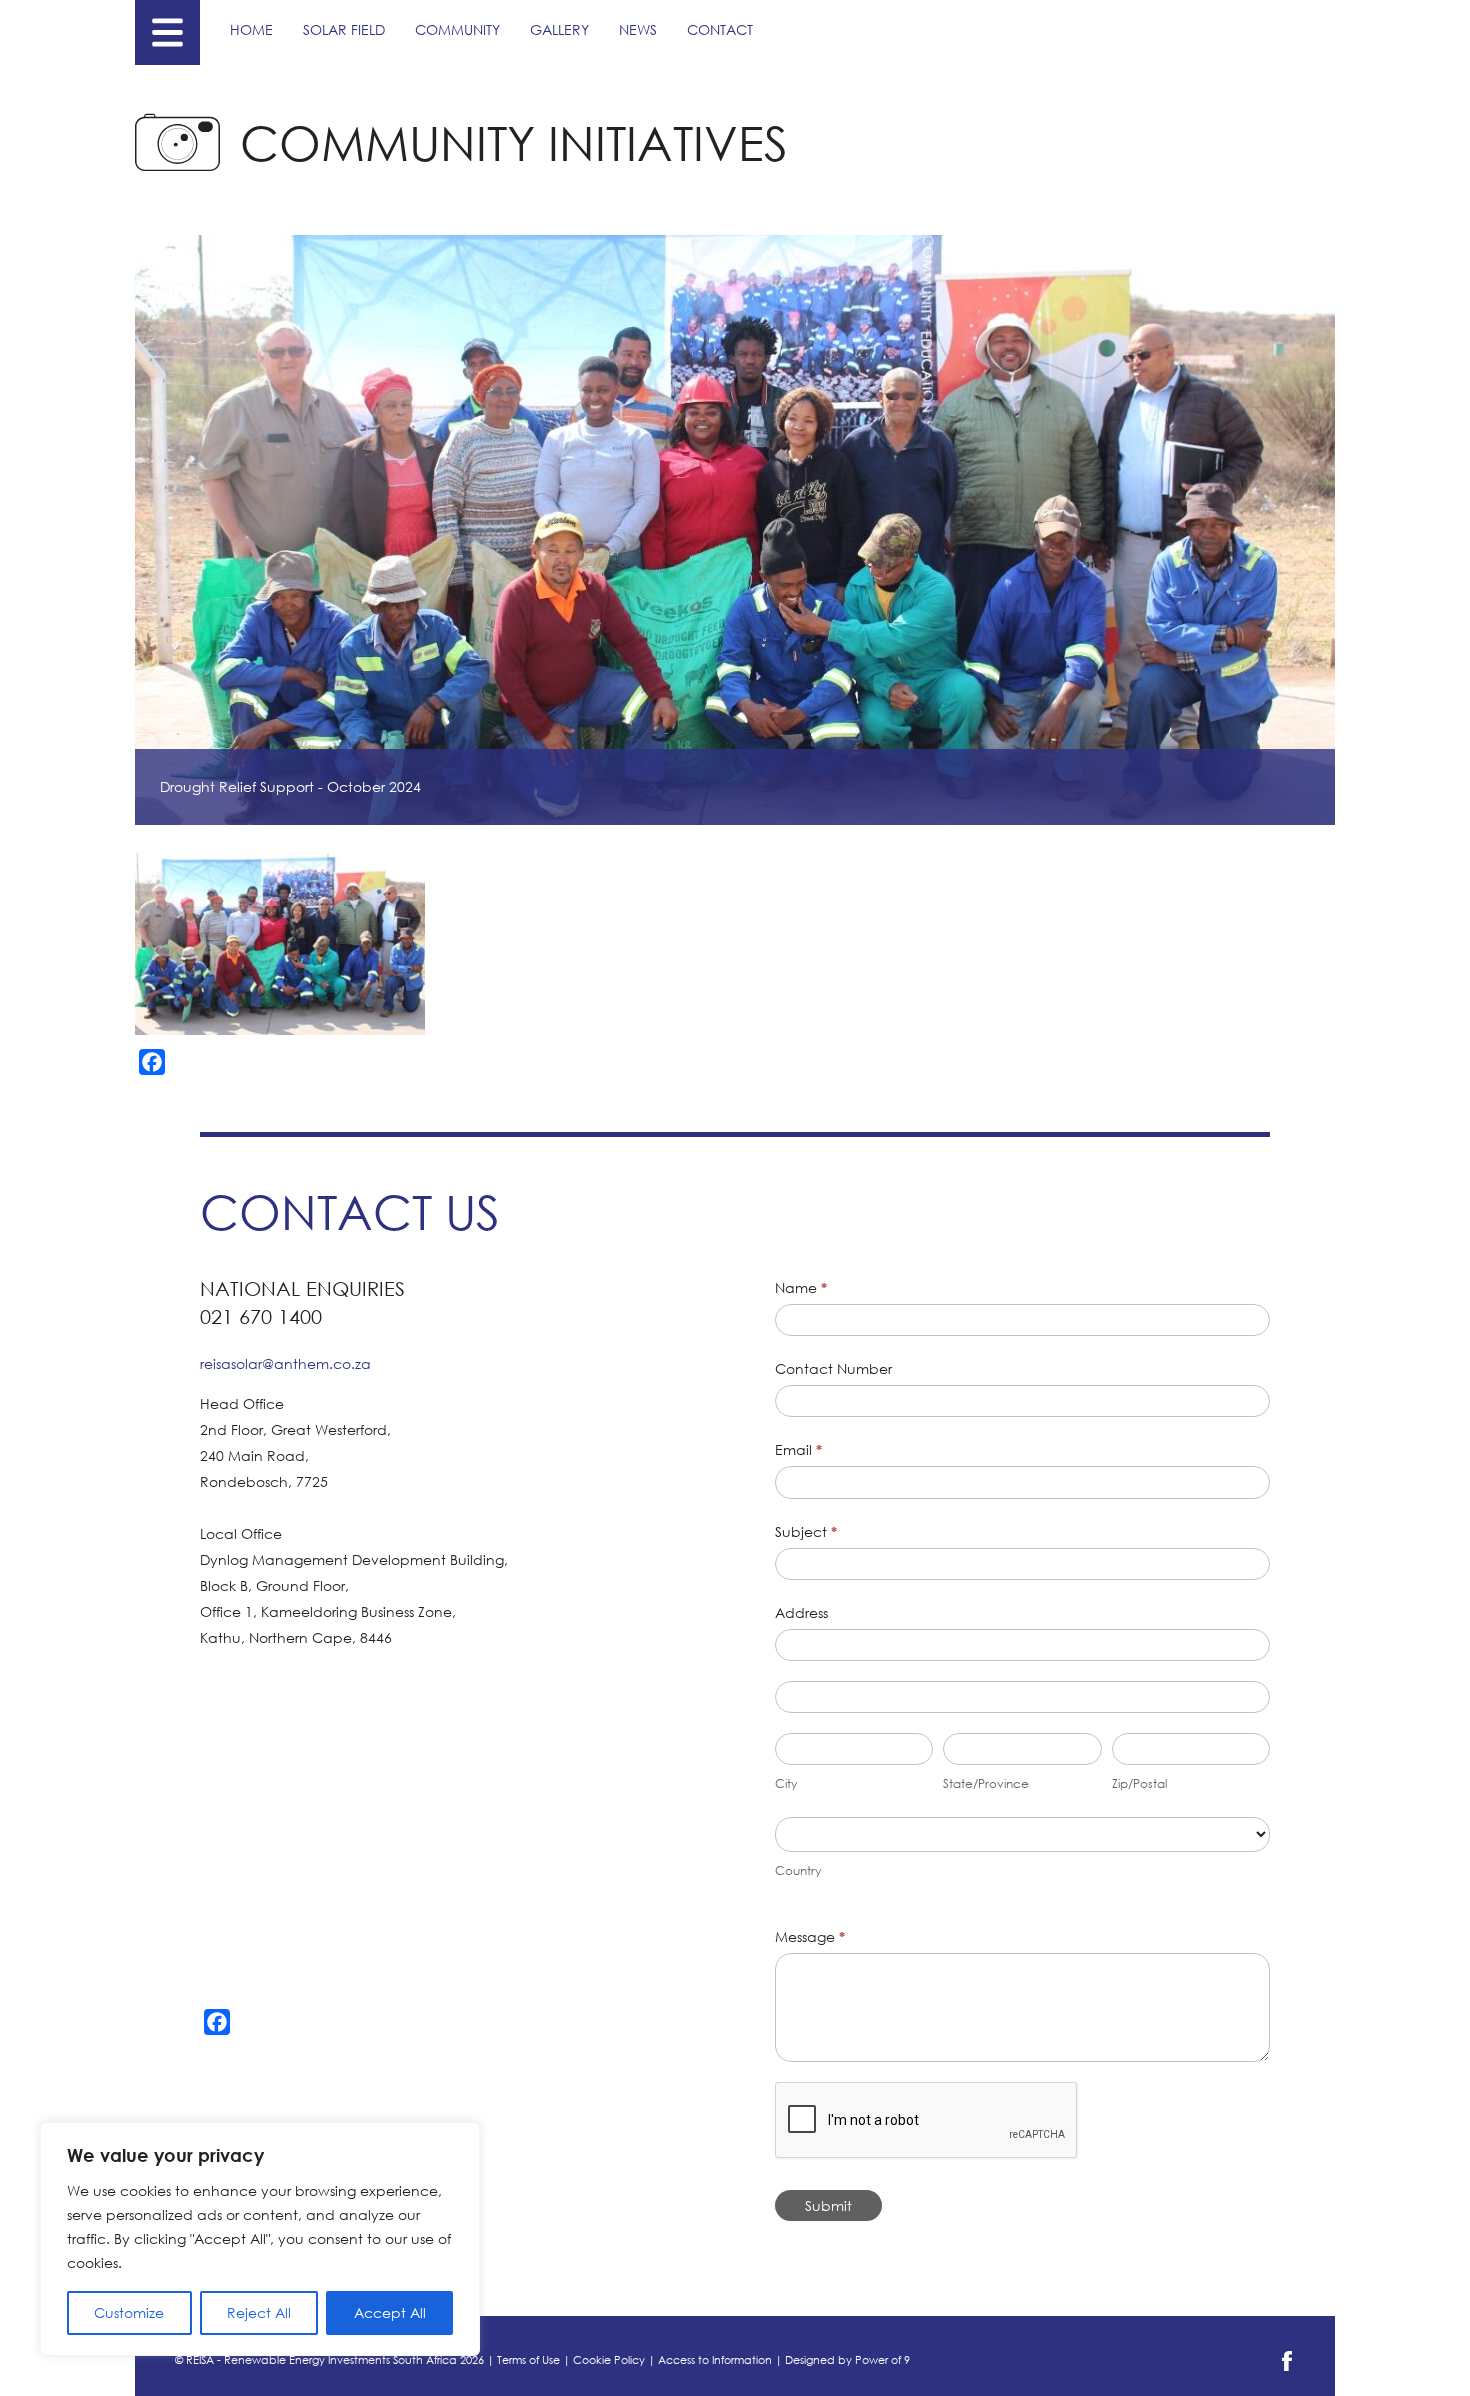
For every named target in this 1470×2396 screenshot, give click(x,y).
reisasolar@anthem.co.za (285, 1363)
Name (801, 1287)
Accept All (390, 2312)
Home (251, 29)
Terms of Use (528, 2360)
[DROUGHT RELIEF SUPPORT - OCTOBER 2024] (280, 940)
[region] (260, 2239)
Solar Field (344, 29)
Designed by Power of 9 (847, 2360)
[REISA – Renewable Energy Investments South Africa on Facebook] (1287, 2367)
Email (798, 1449)
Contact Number (833, 1368)
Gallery (559, 29)
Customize (129, 2312)
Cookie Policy (609, 2360)
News (638, 29)
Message (810, 1936)
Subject (806, 1531)
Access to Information (715, 2360)
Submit (828, 2205)
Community (457, 29)
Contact (720, 29)
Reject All (259, 2312)
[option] (280, 940)
